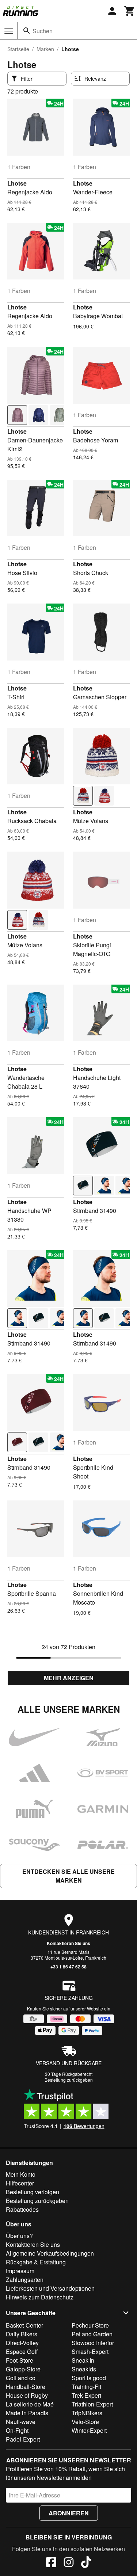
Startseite (18, 49)
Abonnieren (69, 2513)
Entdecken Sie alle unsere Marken (68, 1876)
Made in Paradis (27, 2413)
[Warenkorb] (130, 11)
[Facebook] (51, 2563)
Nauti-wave (21, 2422)
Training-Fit (86, 2387)
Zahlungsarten (25, 2280)
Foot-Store (20, 2360)
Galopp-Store (23, 2369)
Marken (45, 49)
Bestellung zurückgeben (69, 2080)
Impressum (20, 2271)
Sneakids (84, 2369)
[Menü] (9, 31)
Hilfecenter (20, 2183)
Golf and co (21, 2378)
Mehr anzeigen (69, 1678)
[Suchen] (27, 31)
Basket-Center (24, 2325)
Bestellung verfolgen (33, 2192)
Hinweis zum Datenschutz (40, 2297)
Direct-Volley (22, 2343)
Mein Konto (21, 2174)
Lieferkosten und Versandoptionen (50, 2288)
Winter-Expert (89, 2430)
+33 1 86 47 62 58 (68, 1967)
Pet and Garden (92, 2334)
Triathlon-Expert (92, 2404)
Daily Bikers (22, 2334)
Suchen (43, 31)
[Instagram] (69, 2563)
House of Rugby (27, 2395)
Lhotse (17, 183)
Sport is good (89, 2378)
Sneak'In (83, 2360)
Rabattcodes (22, 2209)
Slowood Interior (93, 2343)
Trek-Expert (86, 2395)
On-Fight (17, 2430)
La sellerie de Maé (30, 2404)
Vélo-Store (85, 2422)
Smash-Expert (90, 2351)
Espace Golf (22, 2351)
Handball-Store (26, 2387)
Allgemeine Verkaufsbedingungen (50, 2253)
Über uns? (19, 2236)
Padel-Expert (23, 2439)
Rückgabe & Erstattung (36, 2262)
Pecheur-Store (90, 2325)
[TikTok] (86, 2563)
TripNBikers (87, 2413)
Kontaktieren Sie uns (68, 1943)
